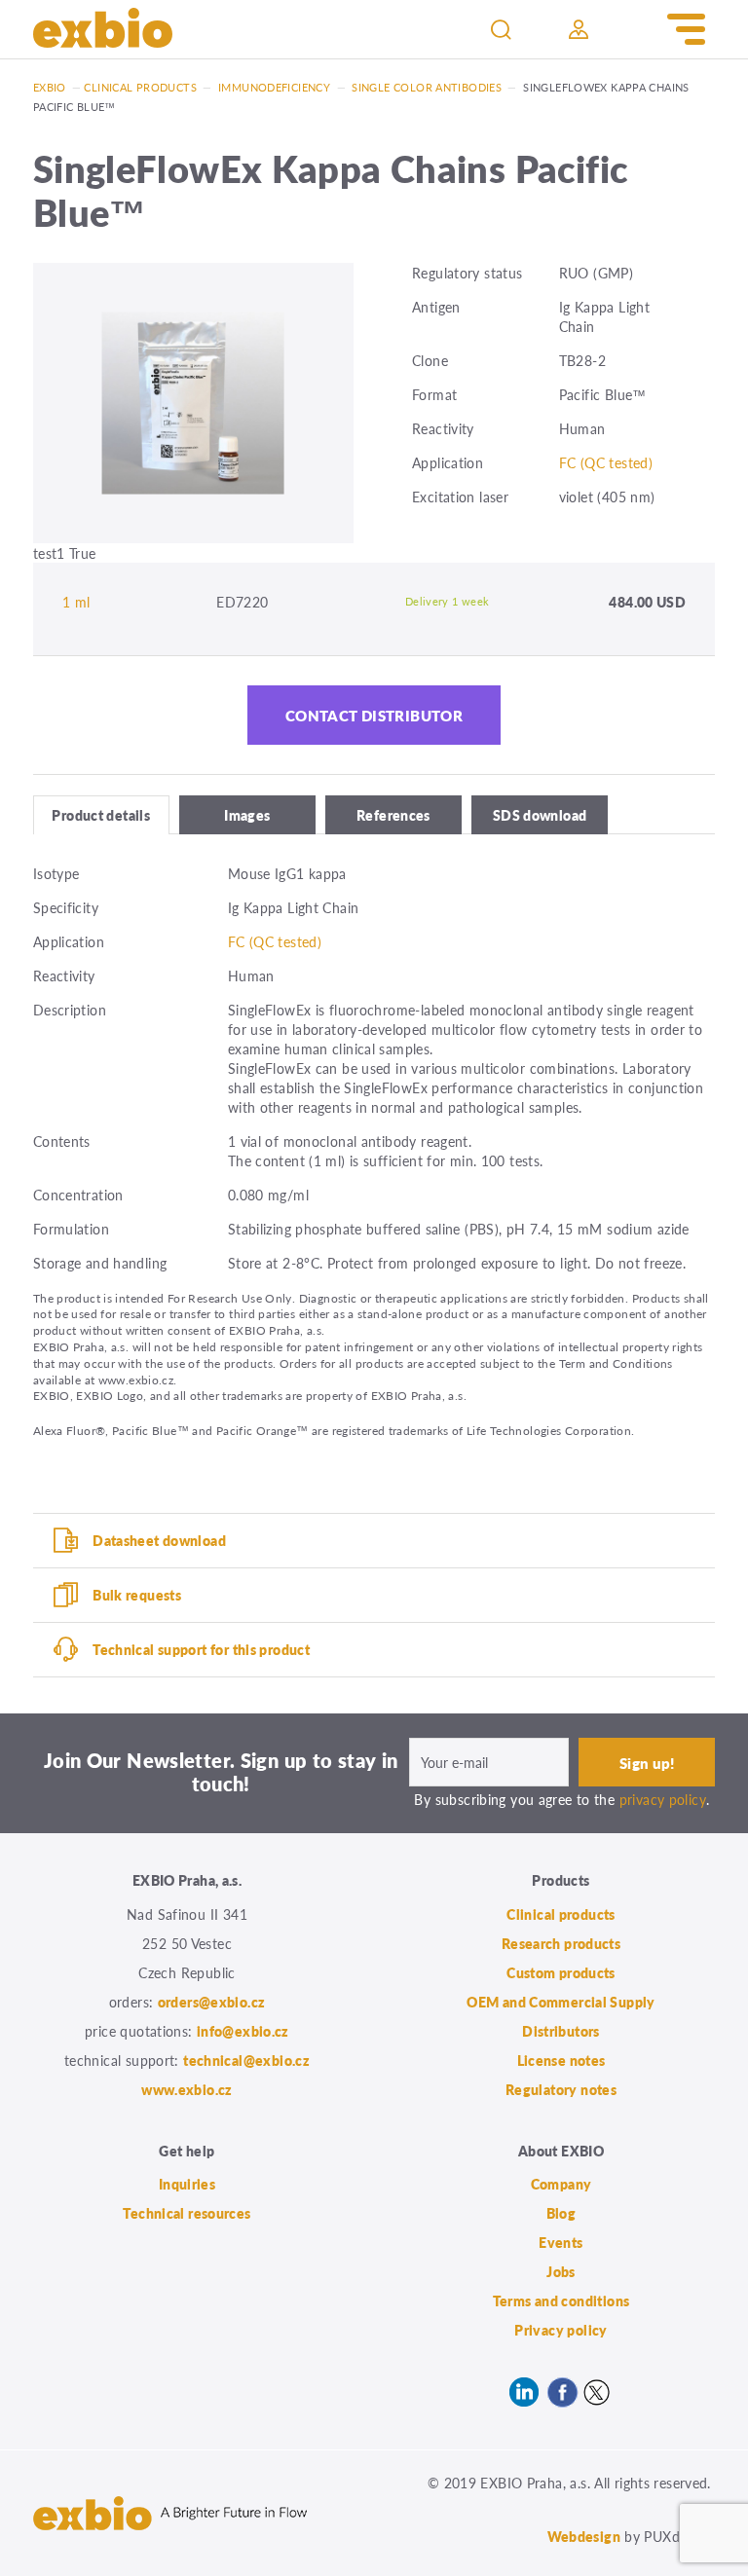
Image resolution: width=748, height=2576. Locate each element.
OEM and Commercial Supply (561, 2002)
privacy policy (663, 1799)
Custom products (561, 1972)
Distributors (561, 2031)
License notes (561, 2060)
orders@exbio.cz (212, 2002)
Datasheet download (159, 1540)
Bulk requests (137, 1595)
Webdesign (584, 2536)
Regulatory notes (561, 2089)
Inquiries (187, 2184)
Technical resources (187, 2213)
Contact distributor (374, 715)
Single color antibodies (427, 87)
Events (561, 2242)
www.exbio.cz (187, 2089)
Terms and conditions (561, 2300)
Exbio (50, 87)
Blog (561, 2213)
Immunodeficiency (274, 87)
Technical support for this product (201, 1649)
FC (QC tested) (606, 462)
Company (561, 2184)
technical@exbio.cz (246, 2060)
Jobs (561, 2271)
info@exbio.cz (243, 2031)
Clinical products (140, 87)
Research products (561, 1943)
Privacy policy (561, 2330)
